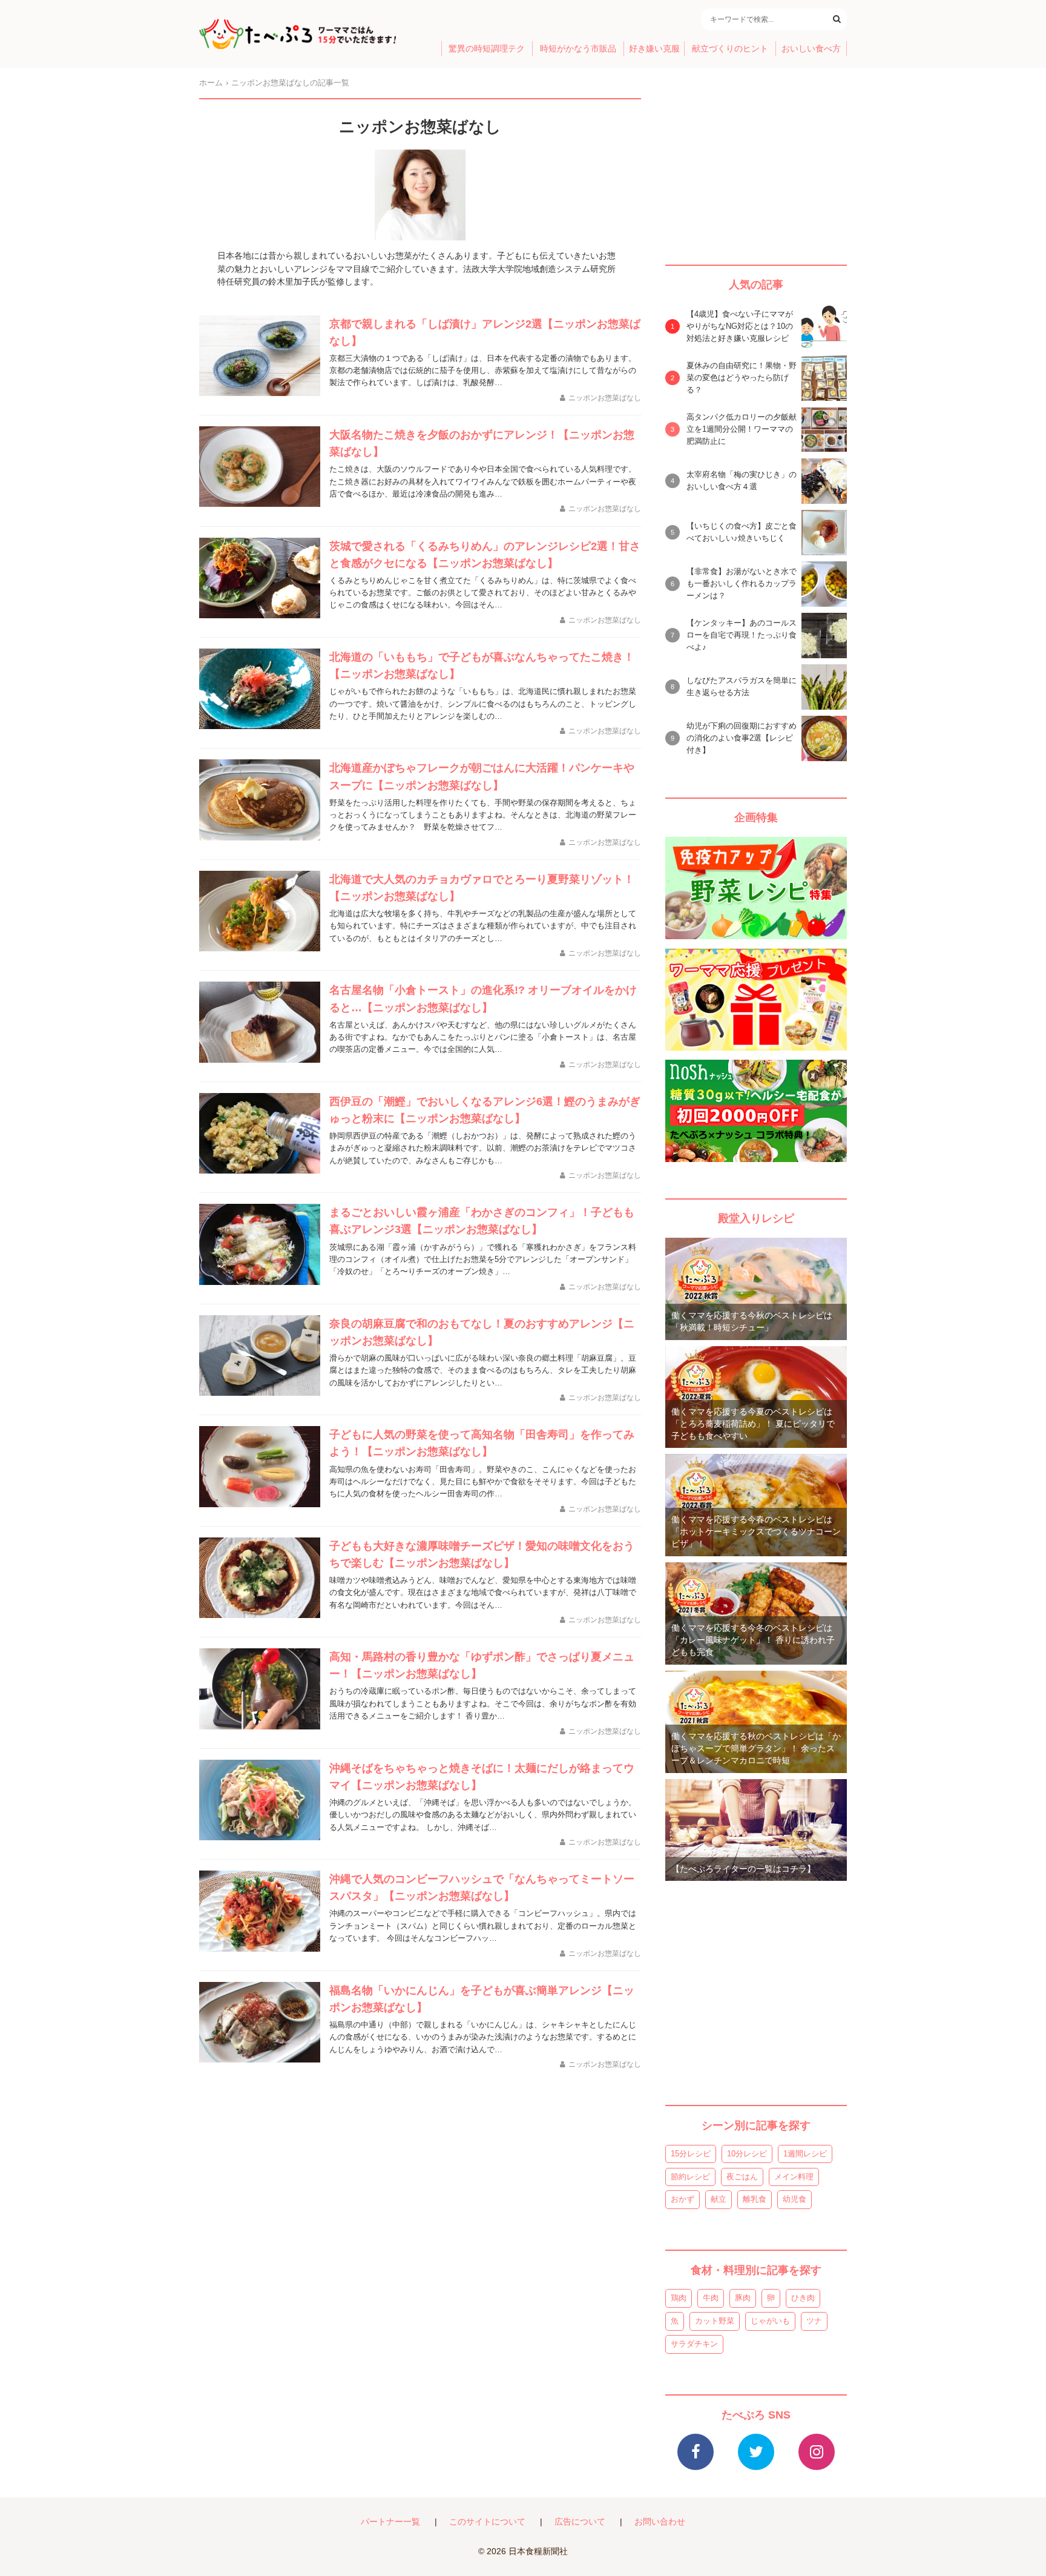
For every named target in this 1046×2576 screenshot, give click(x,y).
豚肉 (743, 2298)
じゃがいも (770, 2321)
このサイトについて (487, 2522)
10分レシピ (747, 2154)
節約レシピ (690, 2177)
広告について (580, 2522)
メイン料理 (794, 2177)
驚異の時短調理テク (487, 49)
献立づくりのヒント (730, 49)
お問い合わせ (660, 2522)
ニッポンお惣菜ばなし (605, 398)
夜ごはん (742, 2177)
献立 (719, 2199)
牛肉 (711, 2298)
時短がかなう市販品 (578, 49)
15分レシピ (691, 2154)
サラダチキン (694, 2344)
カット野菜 (715, 2321)
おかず (683, 2199)
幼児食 (794, 2199)
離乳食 (755, 2199)
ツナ (814, 2321)
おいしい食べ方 (811, 49)
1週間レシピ (805, 2154)
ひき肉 (803, 2298)
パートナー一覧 (390, 2522)
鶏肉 (679, 2298)
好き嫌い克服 (654, 49)
